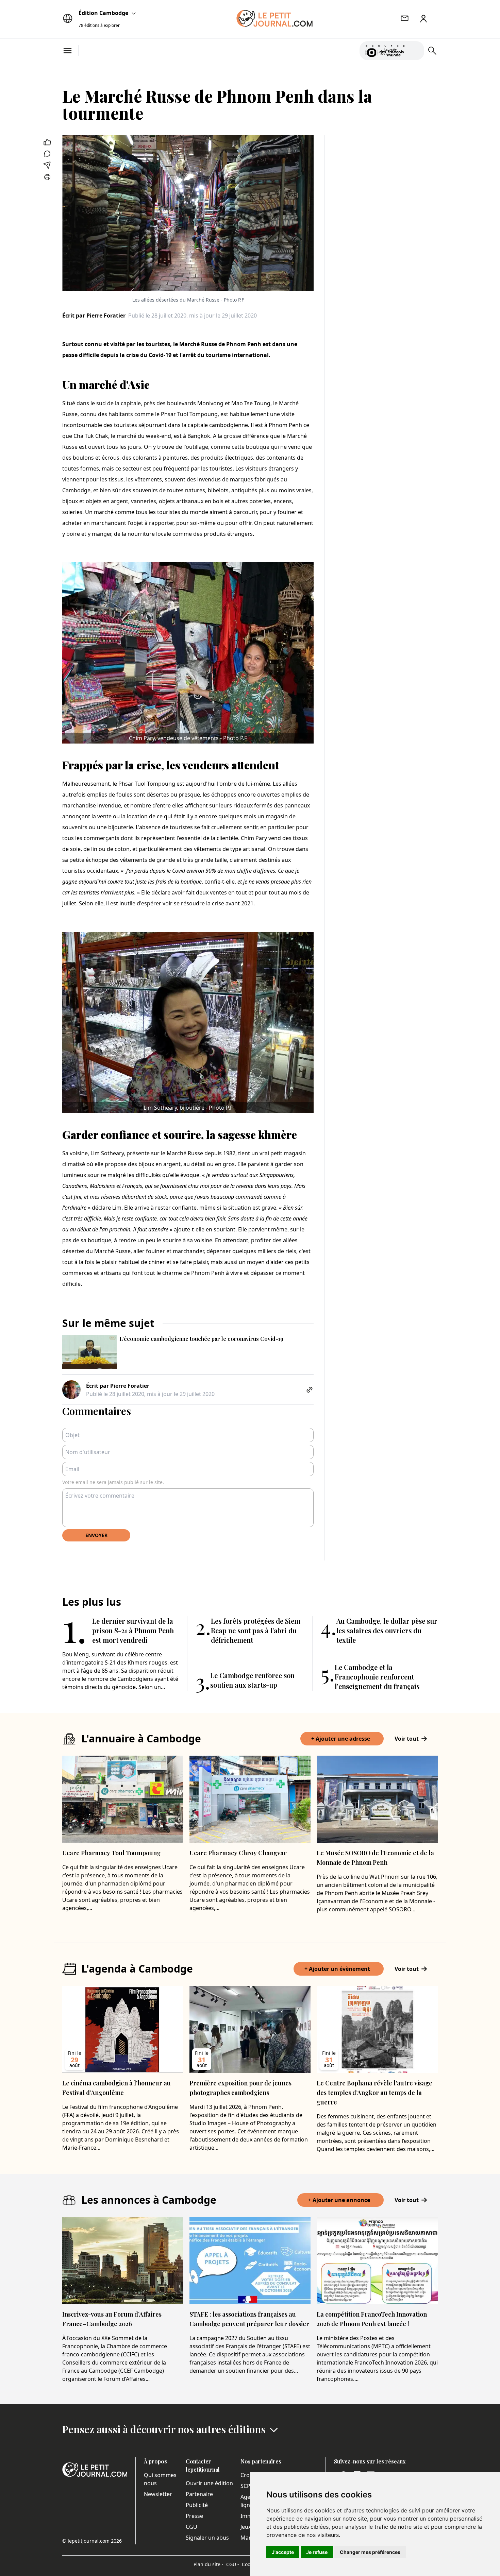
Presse (194, 2516)
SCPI (246, 2486)
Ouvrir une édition (209, 2483)
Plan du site (209, 2564)
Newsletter (158, 2494)
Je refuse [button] (317, 2552)
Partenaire (199, 2494)
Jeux (246, 2527)
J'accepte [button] (283, 2552)
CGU (191, 2527)
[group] (415, 49)
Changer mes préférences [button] (370, 2552)
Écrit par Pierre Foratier (94, 315)
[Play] (415, 51)
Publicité (197, 2505)
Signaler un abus (207, 2538)
